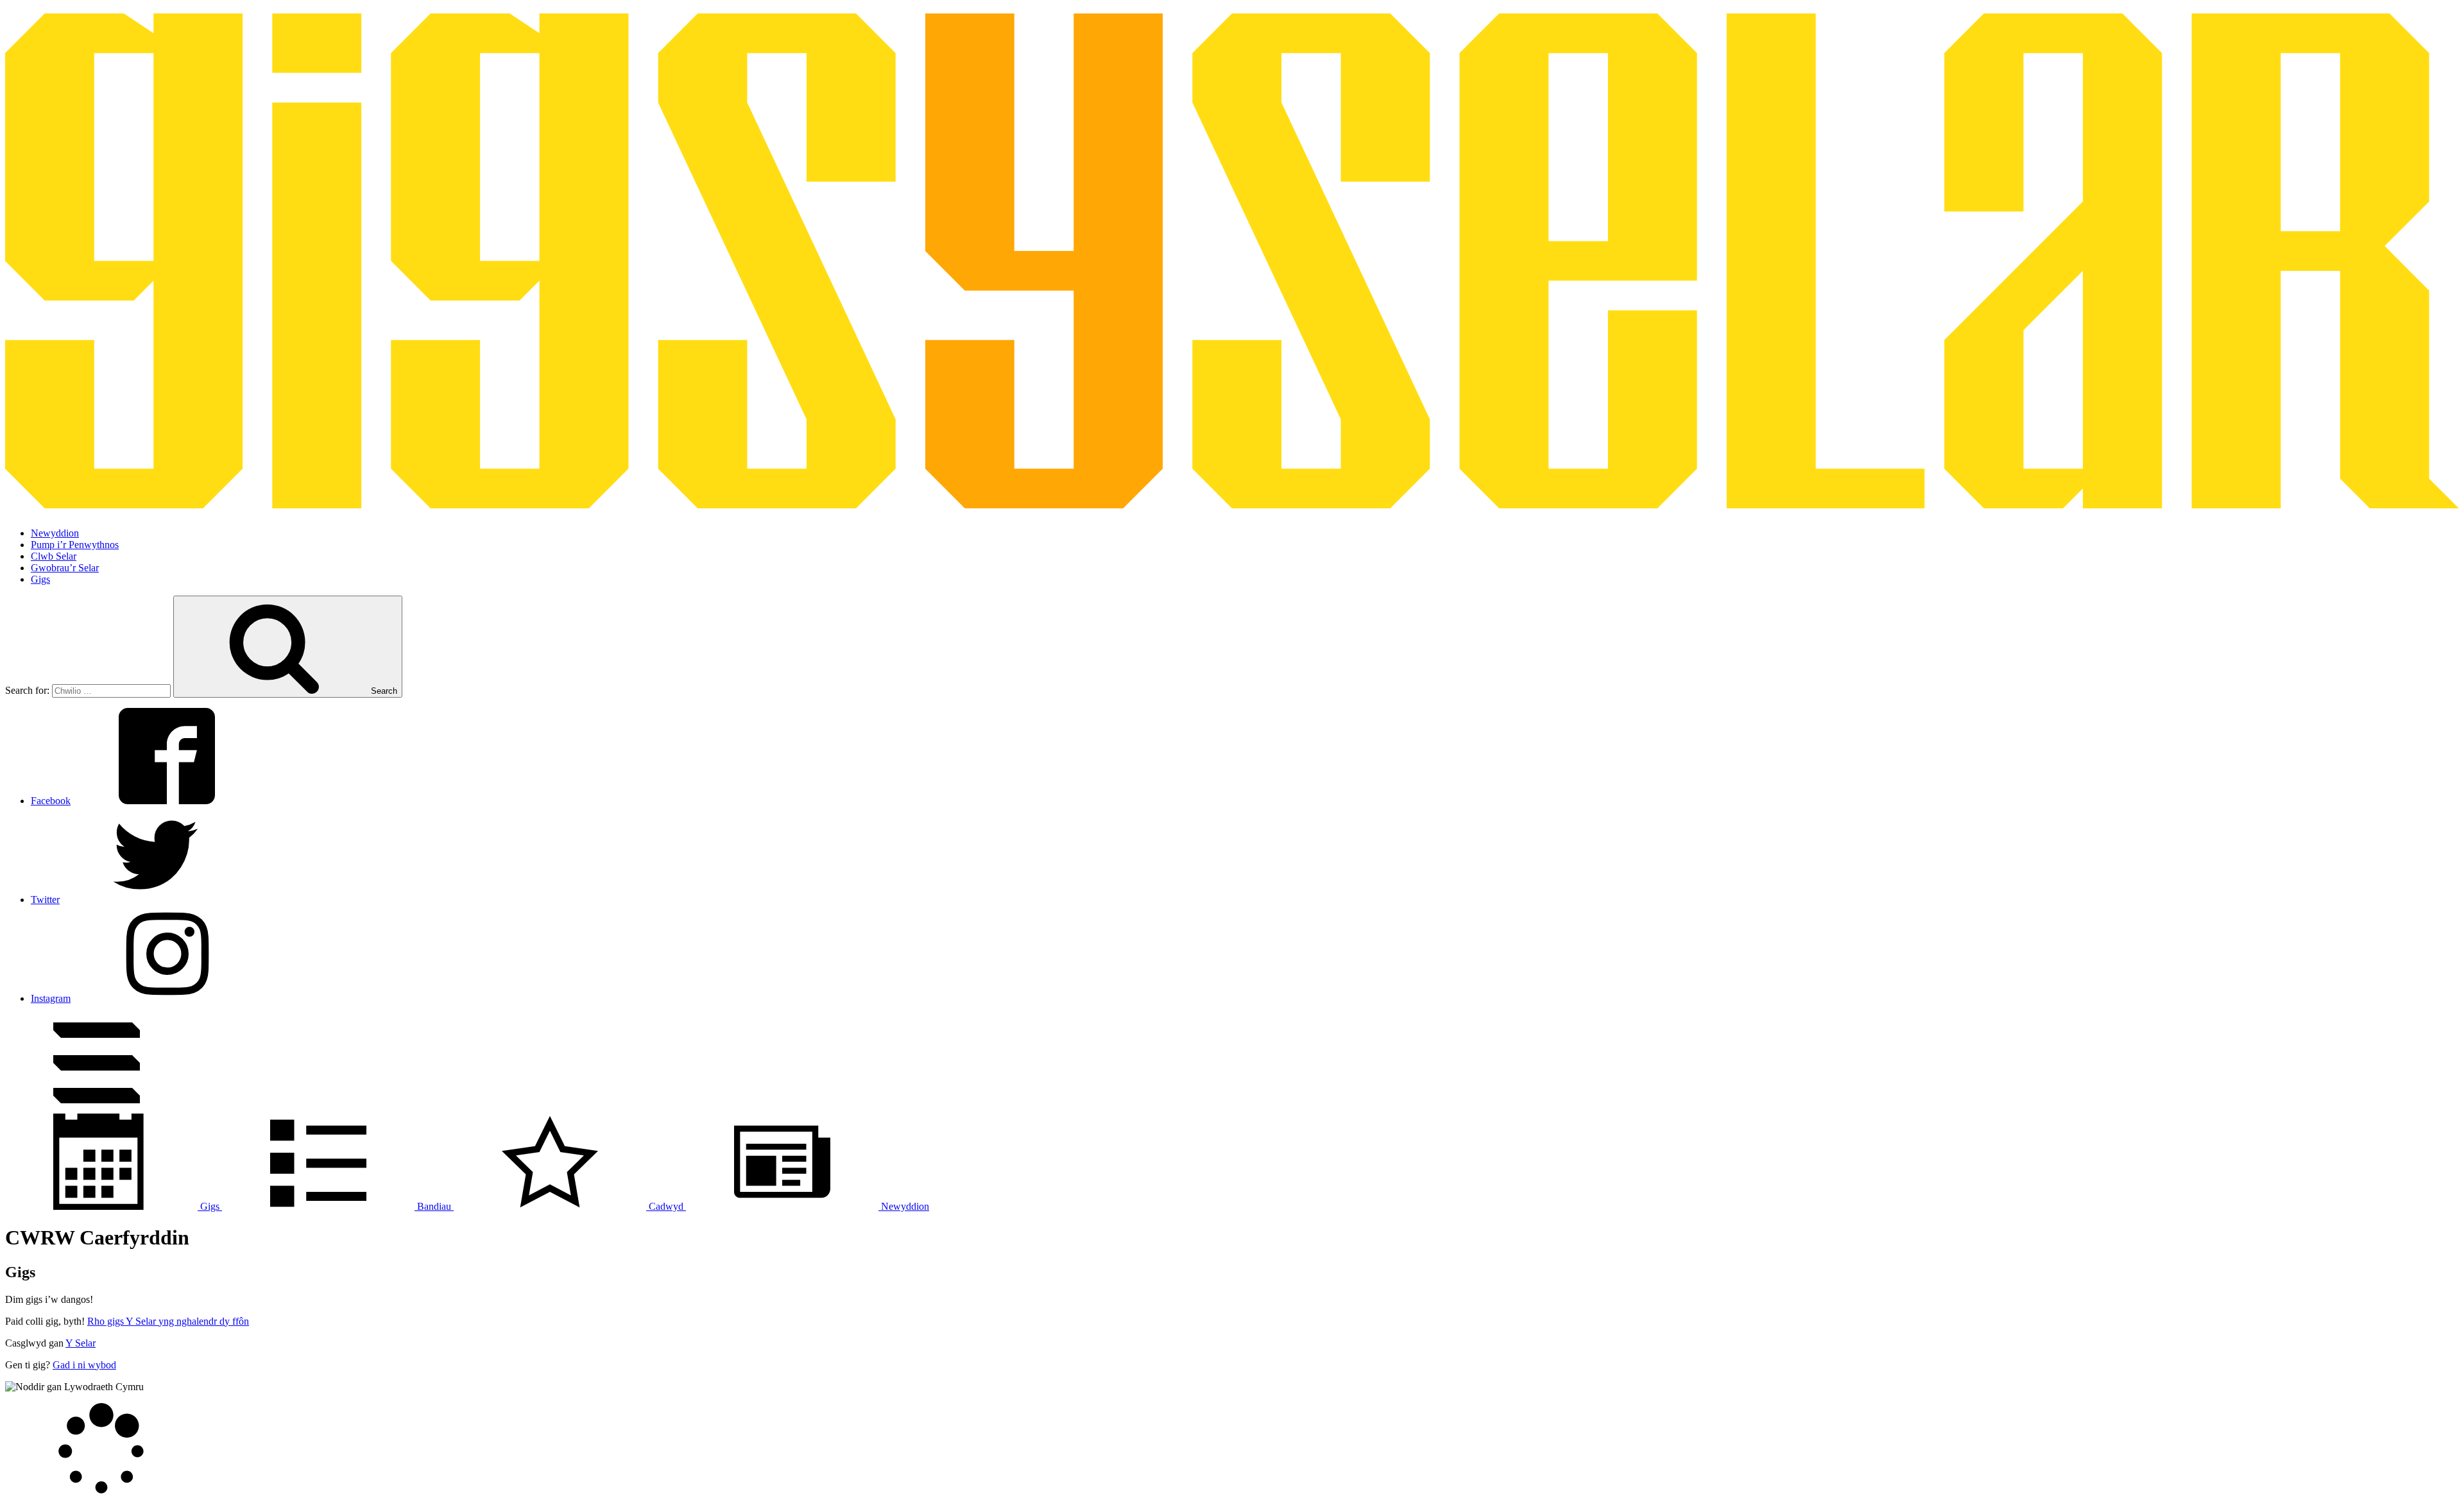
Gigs (40, 579)
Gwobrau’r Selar (65, 568)
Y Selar (81, 1343)
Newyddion (55, 533)
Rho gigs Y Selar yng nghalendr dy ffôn (168, 1321)
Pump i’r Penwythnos (75, 545)
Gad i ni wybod (84, 1365)
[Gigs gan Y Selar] (1232, 501)
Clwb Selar (54, 556)
